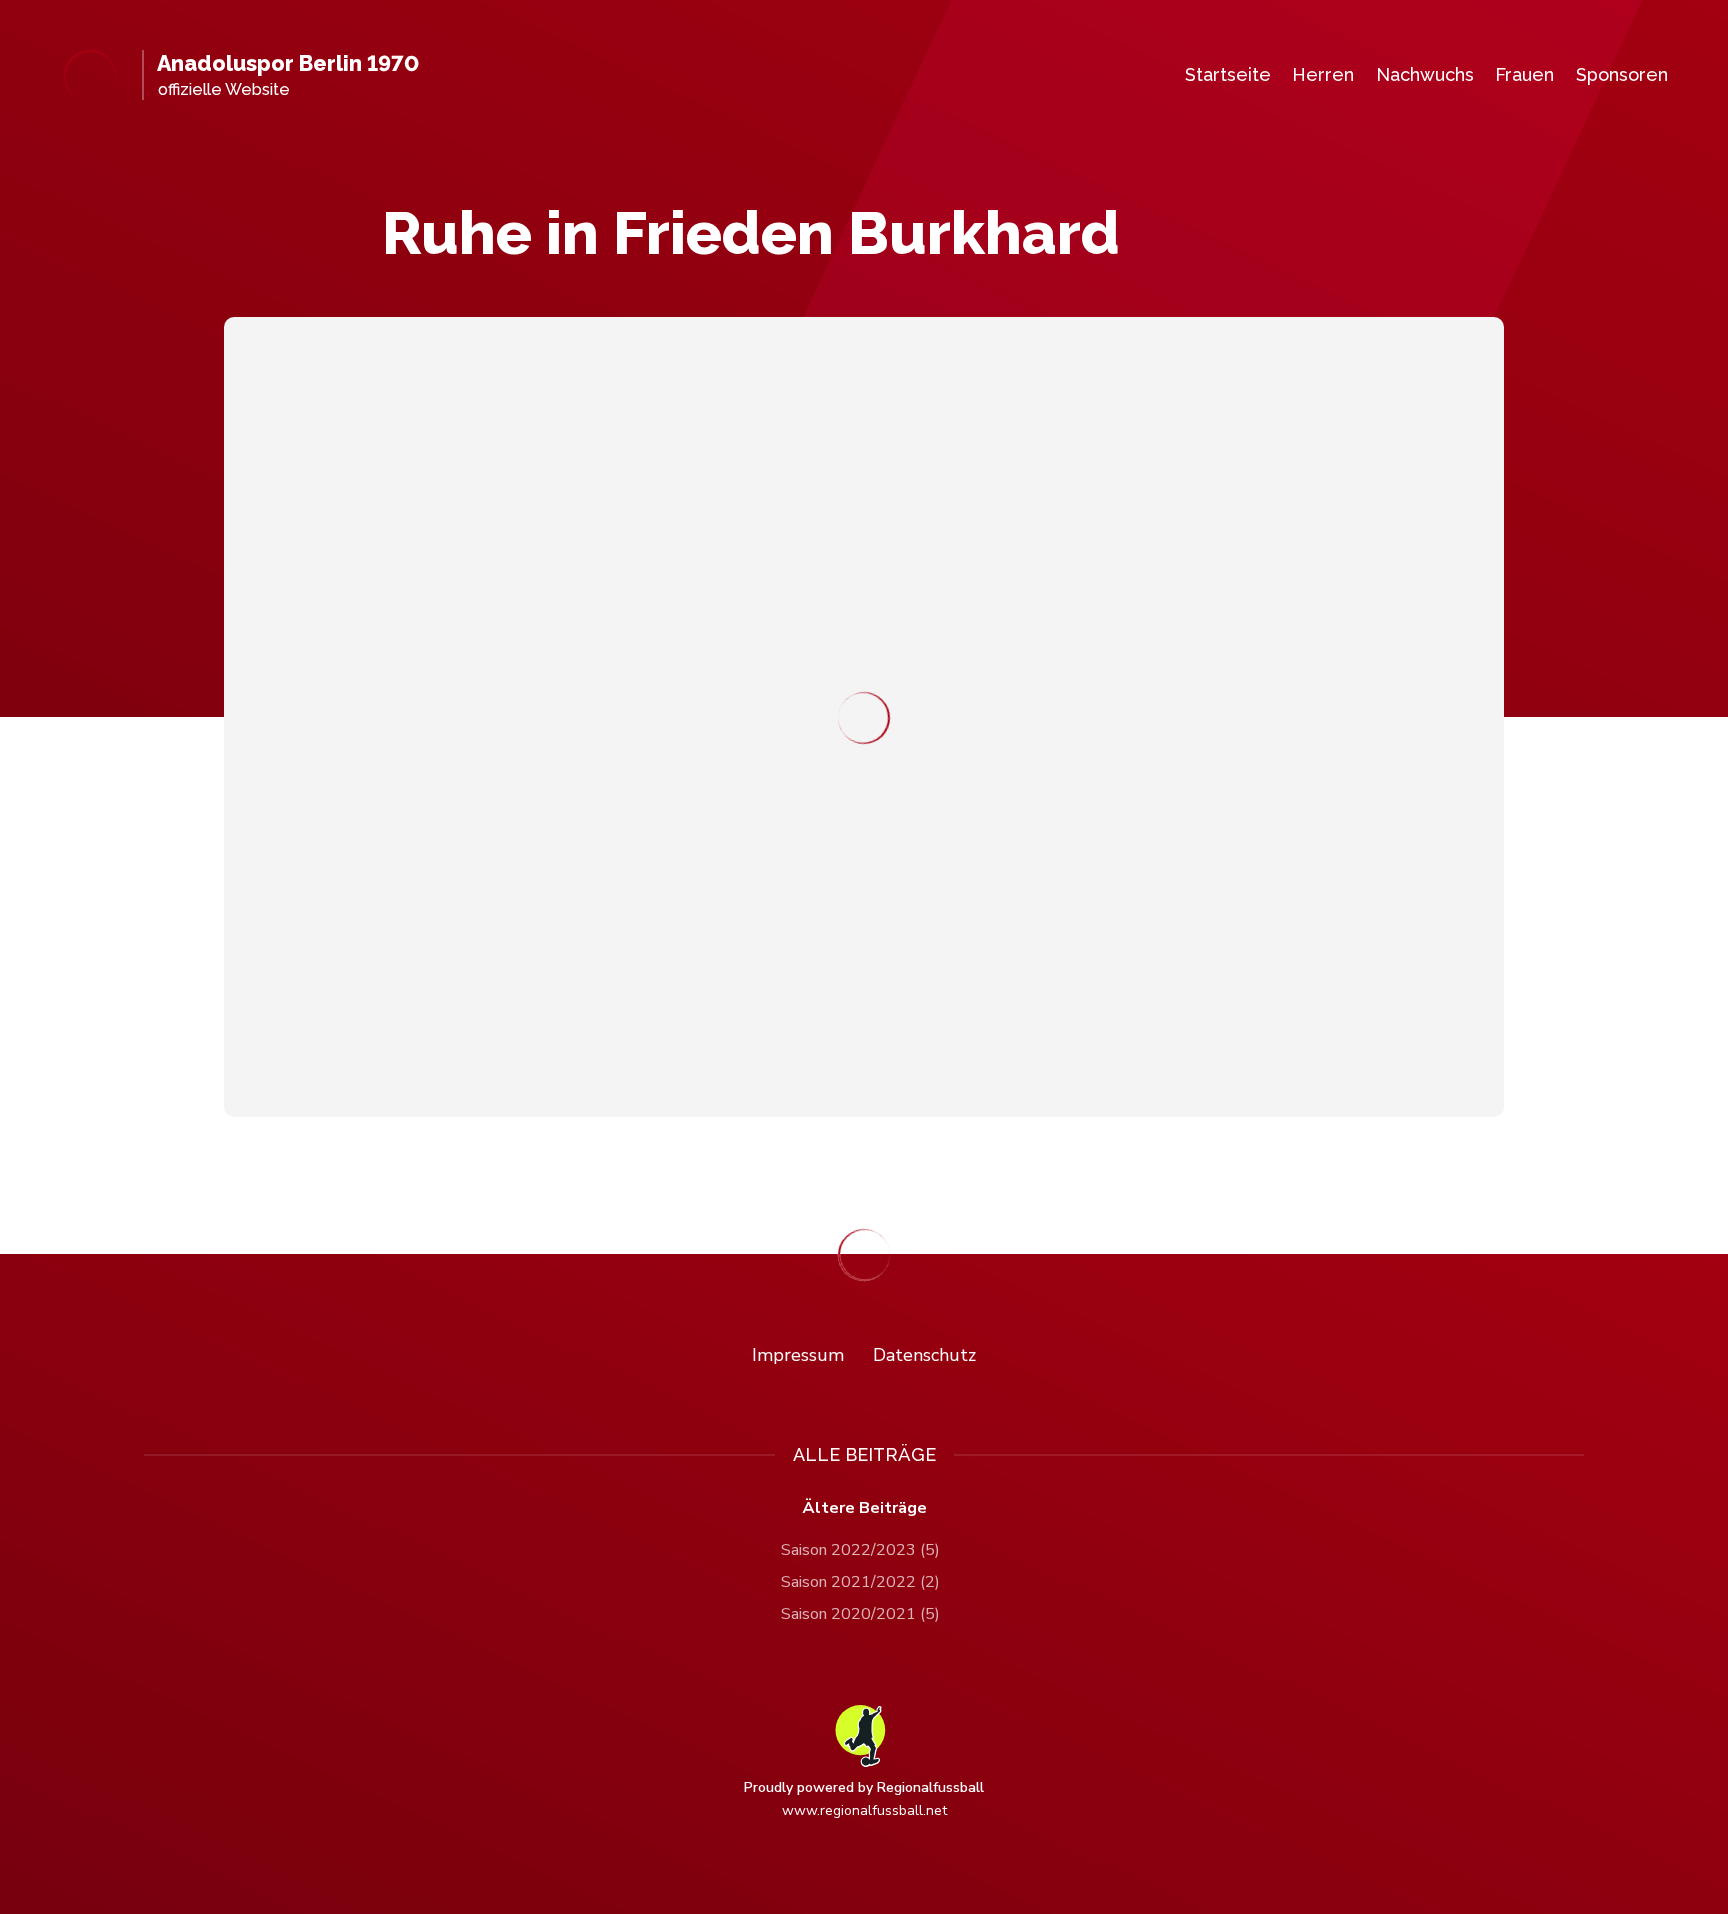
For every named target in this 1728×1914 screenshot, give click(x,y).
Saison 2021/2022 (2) (860, 1582)
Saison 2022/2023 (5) (860, 1550)
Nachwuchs (1425, 74)
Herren (1323, 74)
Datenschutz (924, 1355)
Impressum (798, 1355)
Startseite (1228, 74)
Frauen (1524, 74)
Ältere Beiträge (864, 1508)
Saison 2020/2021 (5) (860, 1614)
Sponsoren (1622, 74)
